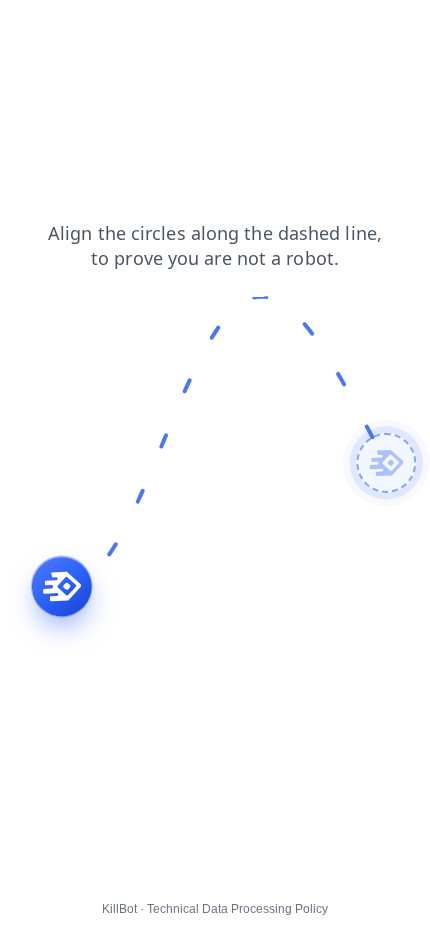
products (41, 29)
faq (103, 29)
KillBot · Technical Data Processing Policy (215, 909)
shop (152, 29)
